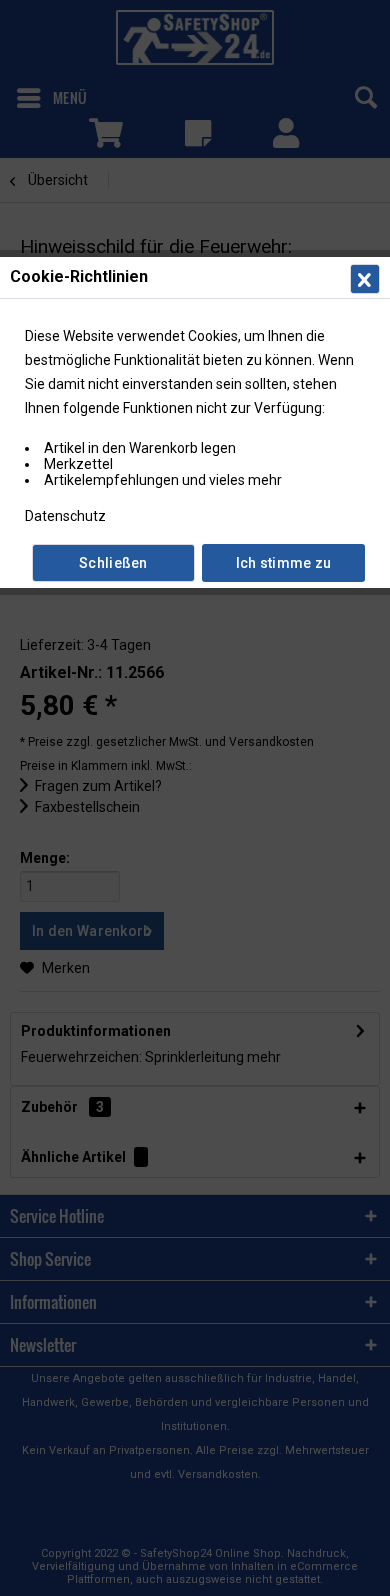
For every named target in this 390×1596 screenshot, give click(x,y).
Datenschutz (65, 516)
